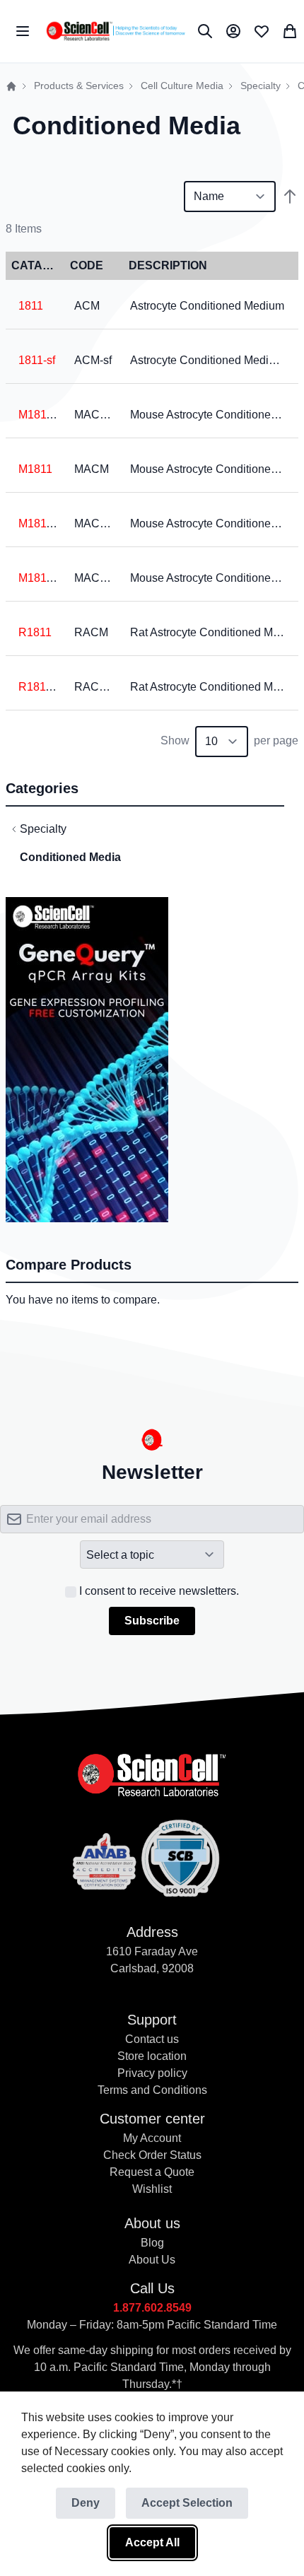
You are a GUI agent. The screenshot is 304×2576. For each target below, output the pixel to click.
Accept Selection (187, 2503)
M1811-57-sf (49, 523)
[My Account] (233, 31)
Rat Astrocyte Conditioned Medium (217, 632)
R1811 (35, 632)
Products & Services (79, 86)
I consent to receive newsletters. (159, 1591)
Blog (152, 2243)
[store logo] (115, 31)
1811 (31, 306)
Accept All (152, 2542)
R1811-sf (41, 687)
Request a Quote (152, 2172)
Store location (152, 2056)
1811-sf (37, 360)
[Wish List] (262, 31)
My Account (152, 2138)
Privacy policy (152, 2073)
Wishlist (152, 2189)
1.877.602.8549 (152, 2308)
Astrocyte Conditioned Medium (207, 306)
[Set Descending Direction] (290, 197)
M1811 (35, 469)
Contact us (152, 2039)
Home (11, 86)
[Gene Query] (87, 905)
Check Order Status (152, 2155)
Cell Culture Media (182, 86)
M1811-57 (43, 415)
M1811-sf (41, 578)
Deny (86, 2503)
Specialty (261, 86)
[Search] (205, 31)
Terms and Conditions (152, 2090)
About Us (152, 2260)
